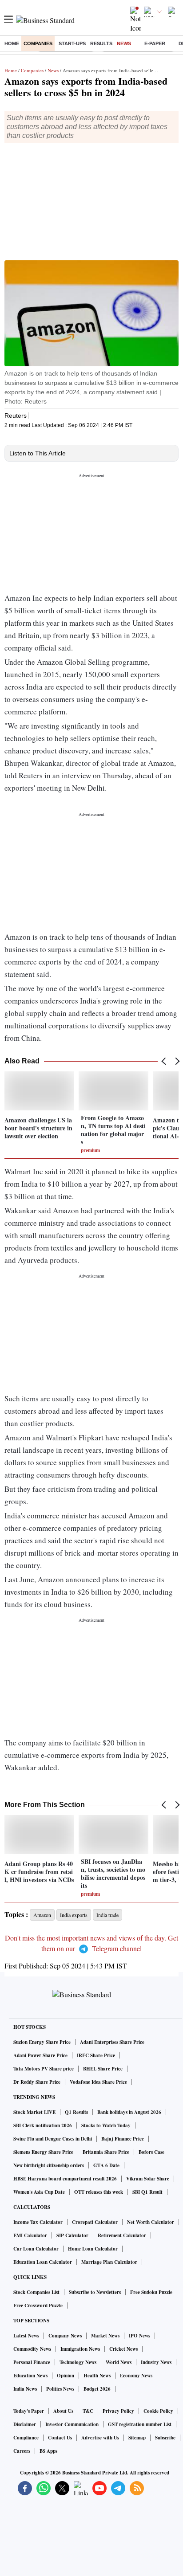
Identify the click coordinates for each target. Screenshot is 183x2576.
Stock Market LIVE (34, 2112)
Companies (38, 43)
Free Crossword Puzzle (38, 2305)
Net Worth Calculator (151, 2222)
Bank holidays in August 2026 (129, 2112)
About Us (63, 2411)
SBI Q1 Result (147, 2192)
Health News (97, 2376)
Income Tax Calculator (38, 2222)
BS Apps (48, 2451)
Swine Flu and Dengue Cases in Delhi (53, 2139)
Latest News (26, 2336)
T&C (88, 2411)
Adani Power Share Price (40, 2055)
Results (101, 43)
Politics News (60, 2389)
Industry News (156, 2362)
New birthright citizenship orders (49, 2165)
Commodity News (32, 2349)
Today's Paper (29, 2411)
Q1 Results (76, 2112)
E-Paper (155, 43)
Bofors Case (151, 2152)
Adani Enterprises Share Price (112, 2042)
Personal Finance (32, 2362)
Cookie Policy (158, 2411)
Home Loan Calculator (93, 2249)
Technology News (78, 2362)
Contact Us (60, 2438)
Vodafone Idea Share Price (98, 2082)
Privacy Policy (118, 2411)
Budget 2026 (97, 2389)
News (124, 43)
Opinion (66, 2376)
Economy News (136, 2376)
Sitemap (137, 2438)
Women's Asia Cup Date (39, 2192)
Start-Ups (72, 43)
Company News (65, 2336)
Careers (22, 2451)
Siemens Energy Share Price (43, 2152)
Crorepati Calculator (95, 2222)
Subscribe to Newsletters (95, 2292)
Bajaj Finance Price (123, 2139)
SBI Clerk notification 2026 (43, 2125)
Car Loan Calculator (36, 2249)
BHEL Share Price (103, 2069)
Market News (105, 2336)
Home (12, 43)
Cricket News (123, 2349)
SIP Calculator (72, 2235)
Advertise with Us (100, 2438)
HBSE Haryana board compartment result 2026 (65, 2179)
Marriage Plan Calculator (109, 2262)
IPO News (139, 2336)
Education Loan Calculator (43, 2262)
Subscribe (165, 2438)
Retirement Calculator (122, 2235)
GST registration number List (140, 2424)
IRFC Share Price (96, 2055)
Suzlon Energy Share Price (42, 2042)
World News (119, 2362)
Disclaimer (25, 2424)
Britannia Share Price (106, 2152)
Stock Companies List (36, 2292)
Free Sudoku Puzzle (151, 2292)
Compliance (26, 2438)
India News (25, 2389)
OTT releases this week (99, 2192)
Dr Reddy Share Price (37, 2082)
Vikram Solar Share (148, 2179)
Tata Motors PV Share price (44, 2069)
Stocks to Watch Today (106, 2125)
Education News (30, 2376)
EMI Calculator (30, 2235)
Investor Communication (72, 2424)
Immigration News (80, 2349)
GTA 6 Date (106, 2165)
